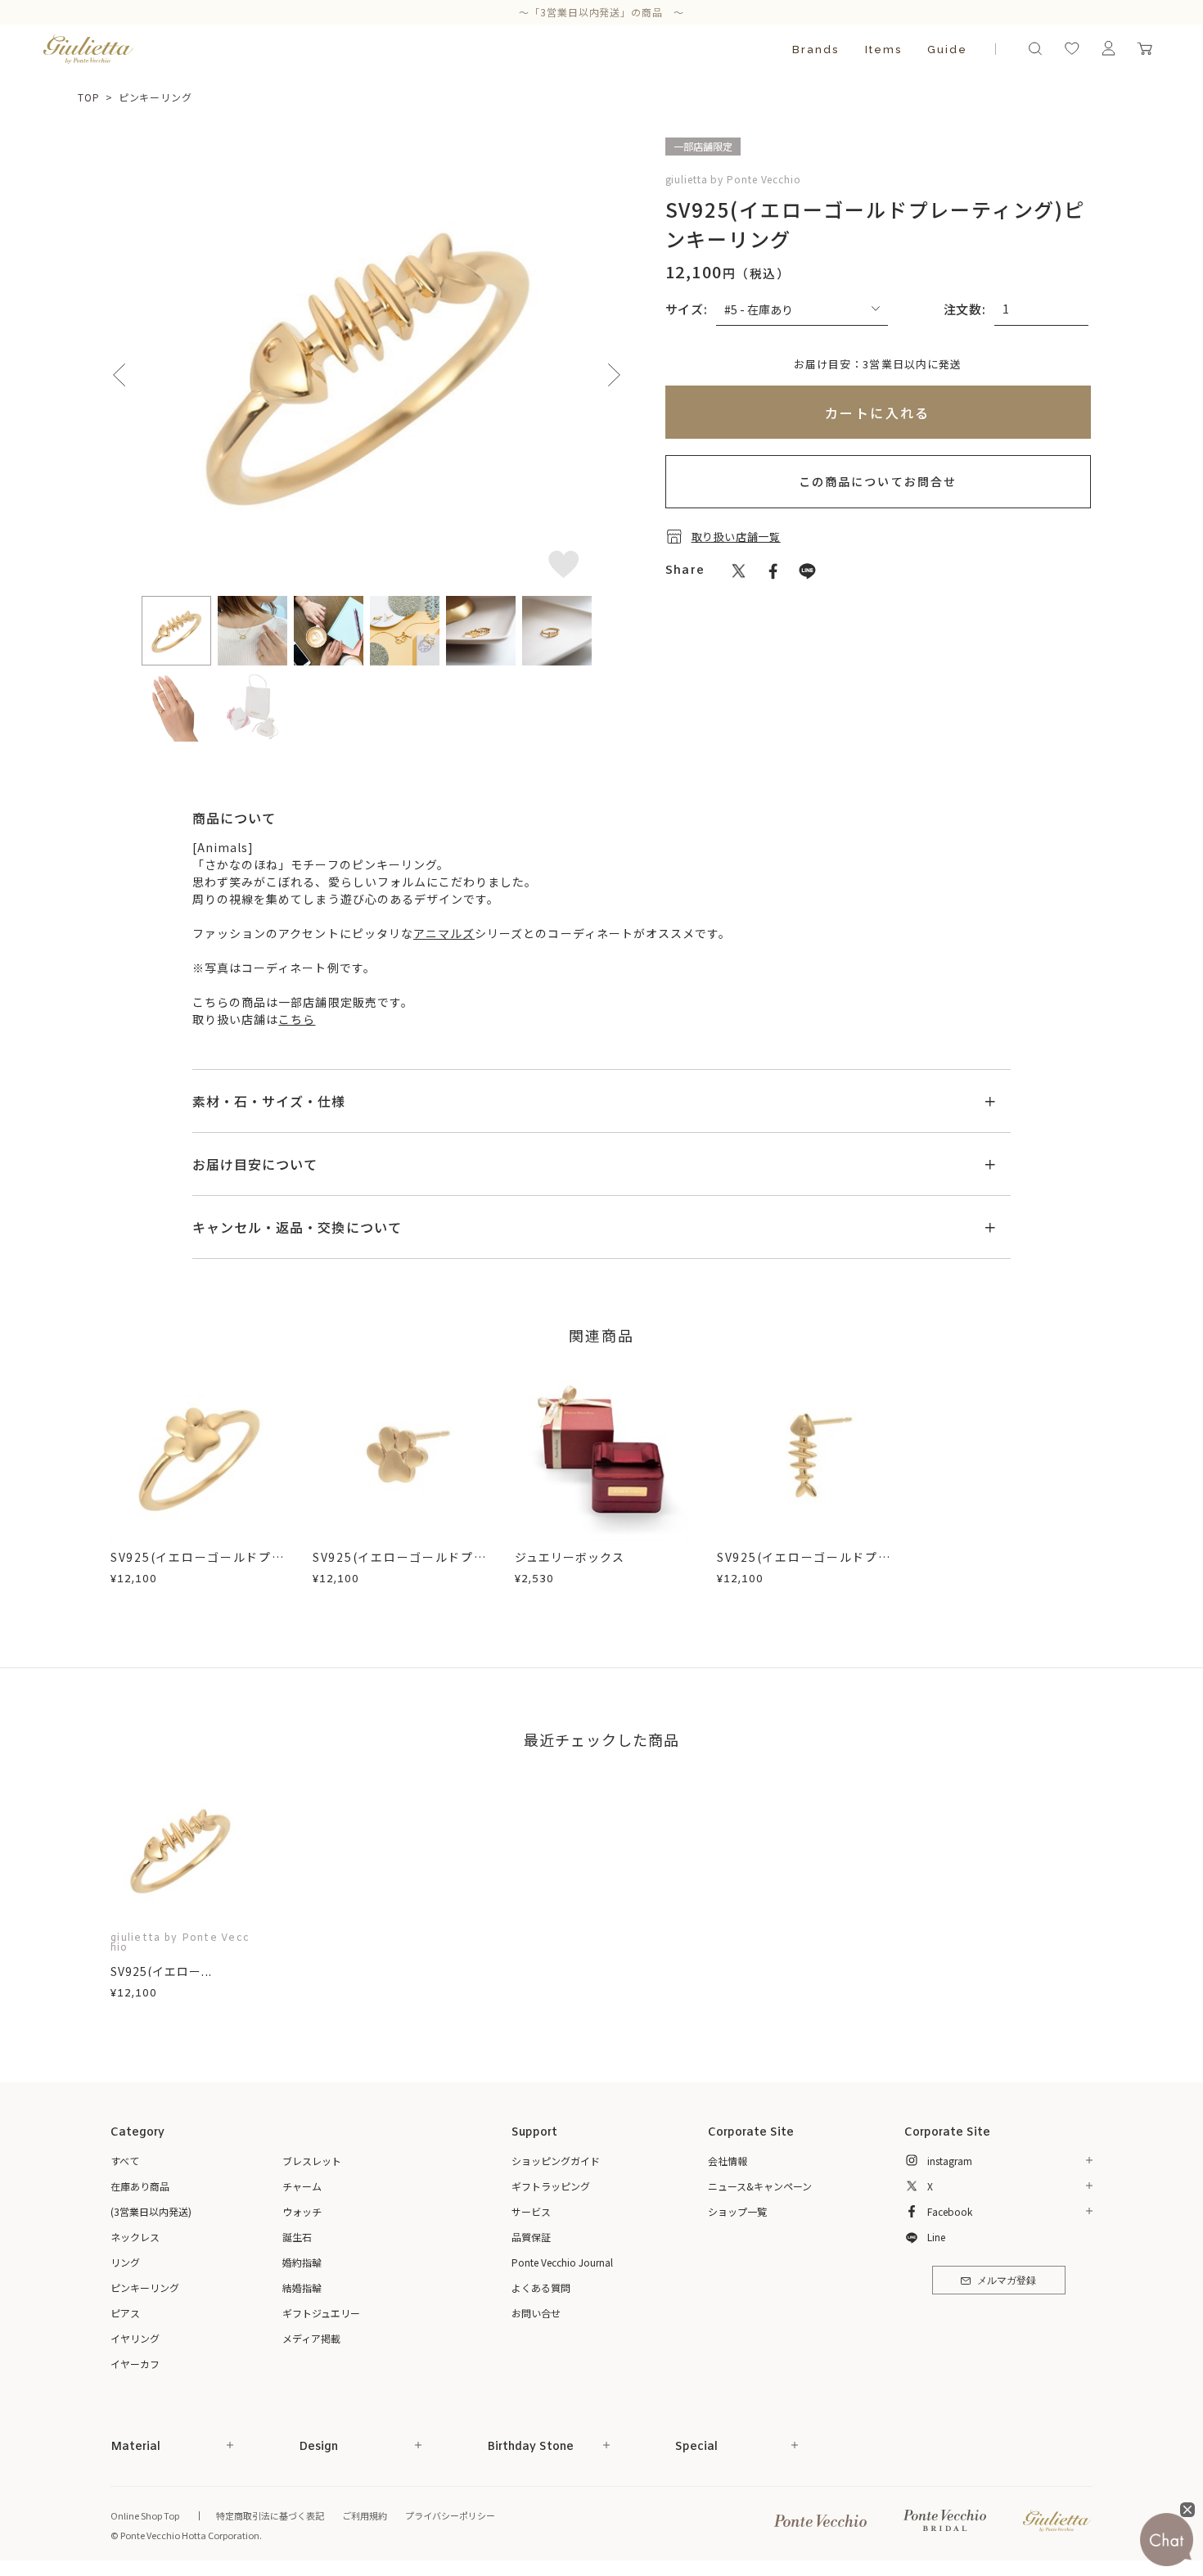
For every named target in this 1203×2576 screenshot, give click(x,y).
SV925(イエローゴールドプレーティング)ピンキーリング (197, 1565)
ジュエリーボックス (570, 1557)
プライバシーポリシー (450, 2515)
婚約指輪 (302, 2262)
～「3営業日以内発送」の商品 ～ (602, 12)
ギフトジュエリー (321, 2313)
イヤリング (135, 2338)
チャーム (302, 2186)
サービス (531, 2211)
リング (125, 2262)
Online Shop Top (145, 2515)
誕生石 (297, 2237)
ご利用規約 (365, 2515)
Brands (816, 50)
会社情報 (728, 2161)
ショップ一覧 (737, 2211)
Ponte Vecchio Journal (562, 2262)
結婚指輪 (302, 2287)
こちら (297, 1019)
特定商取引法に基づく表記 (270, 2515)
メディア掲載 (311, 2338)
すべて (125, 2161)
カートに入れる (878, 413)
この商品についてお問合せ (878, 481)
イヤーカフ (135, 2364)
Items (883, 50)
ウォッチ (302, 2211)
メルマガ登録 (1007, 2281)
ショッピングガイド (556, 2161)
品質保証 (531, 2237)
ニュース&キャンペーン (760, 2186)
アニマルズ (444, 933)
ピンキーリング (155, 97)
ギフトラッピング (551, 2186)
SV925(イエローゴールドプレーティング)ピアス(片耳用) (399, 1565)
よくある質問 (541, 2287)
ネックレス (135, 2237)
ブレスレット (312, 2161)
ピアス (125, 2313)
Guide (947, 50)
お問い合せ (536, 2313)
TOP (89, 97)
